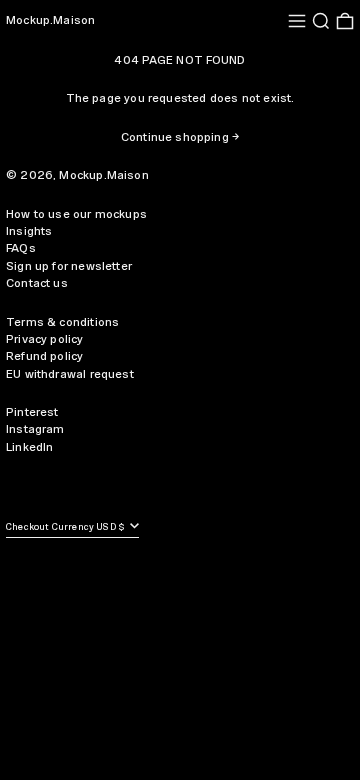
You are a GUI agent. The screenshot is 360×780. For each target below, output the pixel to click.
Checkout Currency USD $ (66, 527)
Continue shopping (175, 137)
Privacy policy (45, 339)
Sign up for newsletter (69, 266)
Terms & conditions (62, 322)
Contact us (37, 283)
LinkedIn (29, 447)
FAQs (21, 248)
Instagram (35, 429)
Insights (29, 231)
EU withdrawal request (70, 374)
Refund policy (44, 356)
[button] (321, 21)
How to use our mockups (76, 214)
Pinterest (32, 412)
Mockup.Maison (50, 20)
